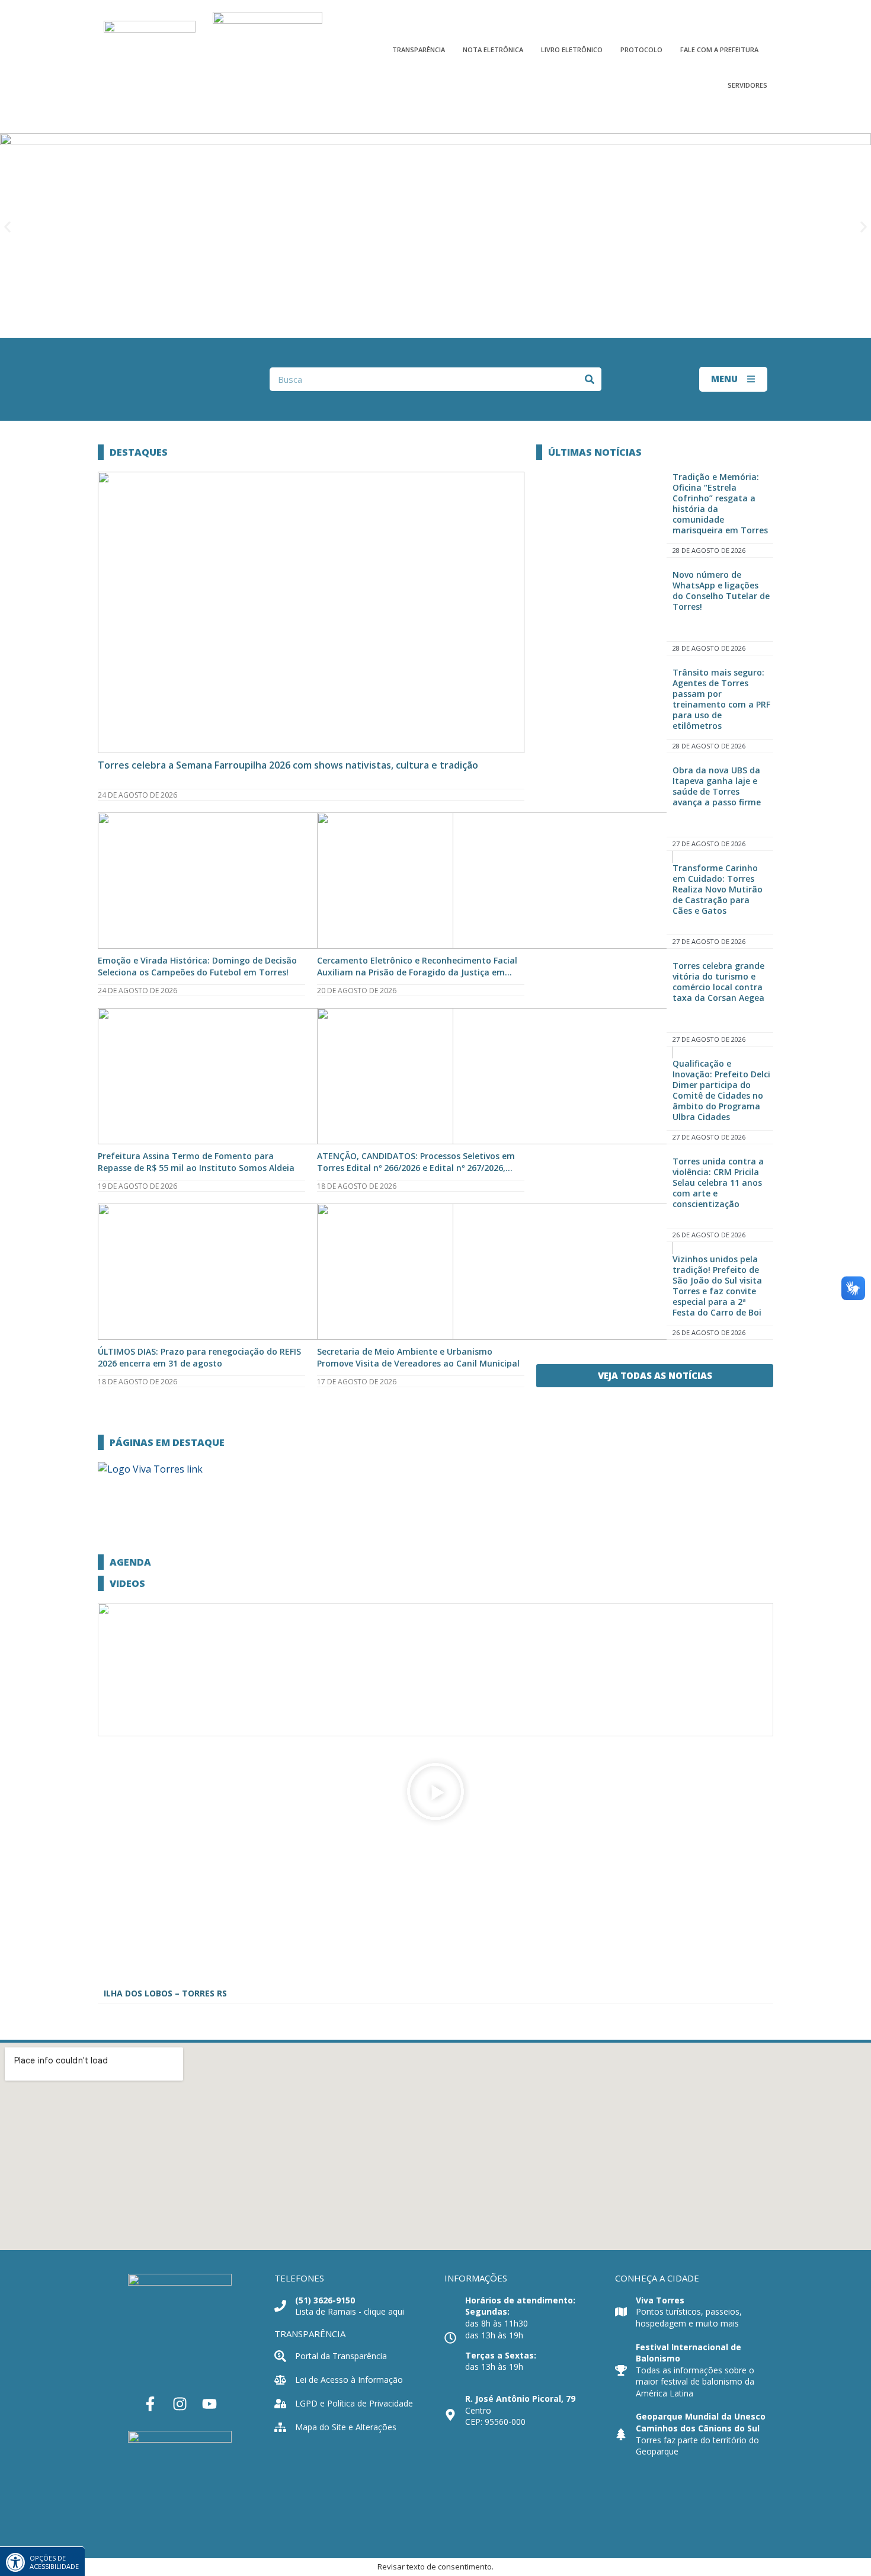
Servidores (747, 85)
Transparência (419, 49)
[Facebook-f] (150, 2404)
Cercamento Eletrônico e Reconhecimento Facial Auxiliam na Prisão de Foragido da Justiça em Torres (417, 972)
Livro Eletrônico (572, 49)
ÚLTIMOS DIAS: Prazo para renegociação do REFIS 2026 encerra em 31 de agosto (199, 1357)
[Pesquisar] (590, 379)
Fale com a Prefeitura (719, 49)
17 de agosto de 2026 (357, 1382)
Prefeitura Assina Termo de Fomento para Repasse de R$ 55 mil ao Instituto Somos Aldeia (196, 1162)
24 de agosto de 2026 (137, 795)
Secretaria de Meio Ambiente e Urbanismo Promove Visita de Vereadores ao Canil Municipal (418, 1357)
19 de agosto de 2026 (137, 1186)
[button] (7, 227)
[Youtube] (210, 2404)
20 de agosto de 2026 (357, 991)
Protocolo (641, 49)
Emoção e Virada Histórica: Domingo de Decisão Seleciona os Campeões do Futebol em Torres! (197, 966)
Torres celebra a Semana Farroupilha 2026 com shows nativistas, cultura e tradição (288, 765)
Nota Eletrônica (493, 49)
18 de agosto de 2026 (357, 1186)
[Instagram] (180, 2404)
